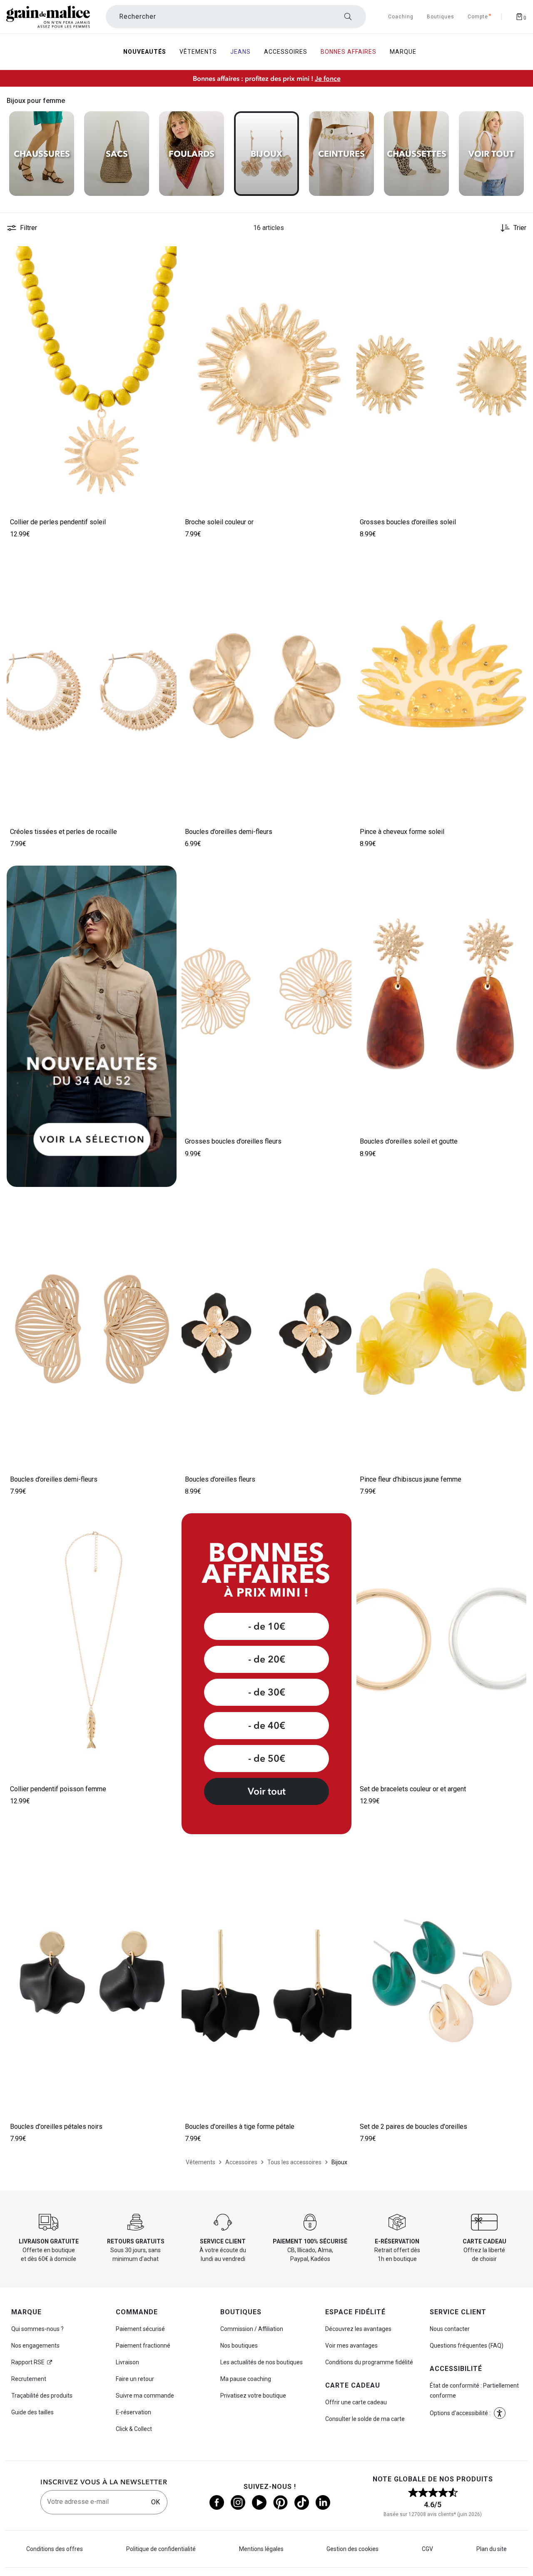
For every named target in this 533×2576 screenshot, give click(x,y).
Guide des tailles (32, 2412)
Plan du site (492, 2549)
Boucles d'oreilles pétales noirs (56, 2127)
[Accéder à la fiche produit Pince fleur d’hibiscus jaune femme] (441, 1331)
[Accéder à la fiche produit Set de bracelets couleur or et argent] (441, 1641)
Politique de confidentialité (161, 2549)
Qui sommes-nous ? (37, 2329)
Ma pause (246, 2379)
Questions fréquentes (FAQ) (467, 2346)
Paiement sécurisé (140, 2329)
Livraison (127, 2362)
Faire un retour (135, 2379)
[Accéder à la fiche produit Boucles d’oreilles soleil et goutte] (441, 993)
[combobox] (236, 17)
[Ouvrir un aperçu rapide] (167, 256)
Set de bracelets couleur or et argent (413, 1789)
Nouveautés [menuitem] (145, 52)
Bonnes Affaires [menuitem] (349, 52)
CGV (427, 2549)
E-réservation (133, 2412)
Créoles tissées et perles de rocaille (64, 832)
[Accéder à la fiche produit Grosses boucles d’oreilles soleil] (441, 374)
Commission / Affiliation (252, 2329)
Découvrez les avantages (358, 2329)
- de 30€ (267, 1692)
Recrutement (29, 2379)
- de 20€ (267, 1659)
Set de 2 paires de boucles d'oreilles (413, 2127)
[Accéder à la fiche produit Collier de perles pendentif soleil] (92, 374)
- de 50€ (267, 1758)
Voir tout (267, 1791)
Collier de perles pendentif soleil (58, 522)
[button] (167, 256)
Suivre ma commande (145, 2396)
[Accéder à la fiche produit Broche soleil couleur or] (266, 374)
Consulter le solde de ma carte (365, 2419)
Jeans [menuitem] (240, 52)
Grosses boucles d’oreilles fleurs (233, 1141)
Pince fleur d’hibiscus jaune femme (411, 1479)
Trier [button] (520, 228)
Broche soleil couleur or (219, 522)
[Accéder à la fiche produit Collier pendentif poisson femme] (92, 1641)
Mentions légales (261, 2549)
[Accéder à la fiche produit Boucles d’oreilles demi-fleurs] (266, 683)
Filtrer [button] (29, 228)
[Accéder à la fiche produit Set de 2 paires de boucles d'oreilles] (441, 1978)
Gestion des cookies (352, 2549)
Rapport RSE (28, 2362)
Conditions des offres (55, 2549)
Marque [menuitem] (403, 52)
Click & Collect (134, 2429)
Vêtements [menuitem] (198, 52)
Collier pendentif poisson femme (58, 1789)
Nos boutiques (239, 2346)
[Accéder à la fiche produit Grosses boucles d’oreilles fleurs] (266, 993)
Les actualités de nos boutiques (262, 2362)
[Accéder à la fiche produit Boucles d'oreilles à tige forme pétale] (266, 1978)
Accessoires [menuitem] (286, 52)
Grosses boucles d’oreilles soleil (408, 522)
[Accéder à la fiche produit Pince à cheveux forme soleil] (441, 683)
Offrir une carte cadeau (356, 2402)
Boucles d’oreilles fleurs (220, 1479)
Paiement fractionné (143, 2346)
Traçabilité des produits (42, 2396)
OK (156, 2502)
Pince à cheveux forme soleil (402, 832)
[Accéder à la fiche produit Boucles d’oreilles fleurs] (266, 1331)
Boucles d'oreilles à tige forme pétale (240, 2127)
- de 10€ (267, 1626)
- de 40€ (267, 1725)
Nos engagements (35, 2346)
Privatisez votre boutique (253, 2396)
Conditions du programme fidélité (369, 2362)
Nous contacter (450, 2329)
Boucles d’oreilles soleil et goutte (409, 1141)
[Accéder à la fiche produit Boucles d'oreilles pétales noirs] (92, 1978)
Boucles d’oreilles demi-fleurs (229, 832)
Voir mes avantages (351, 2346)
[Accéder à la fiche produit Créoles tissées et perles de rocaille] (92, 683)
